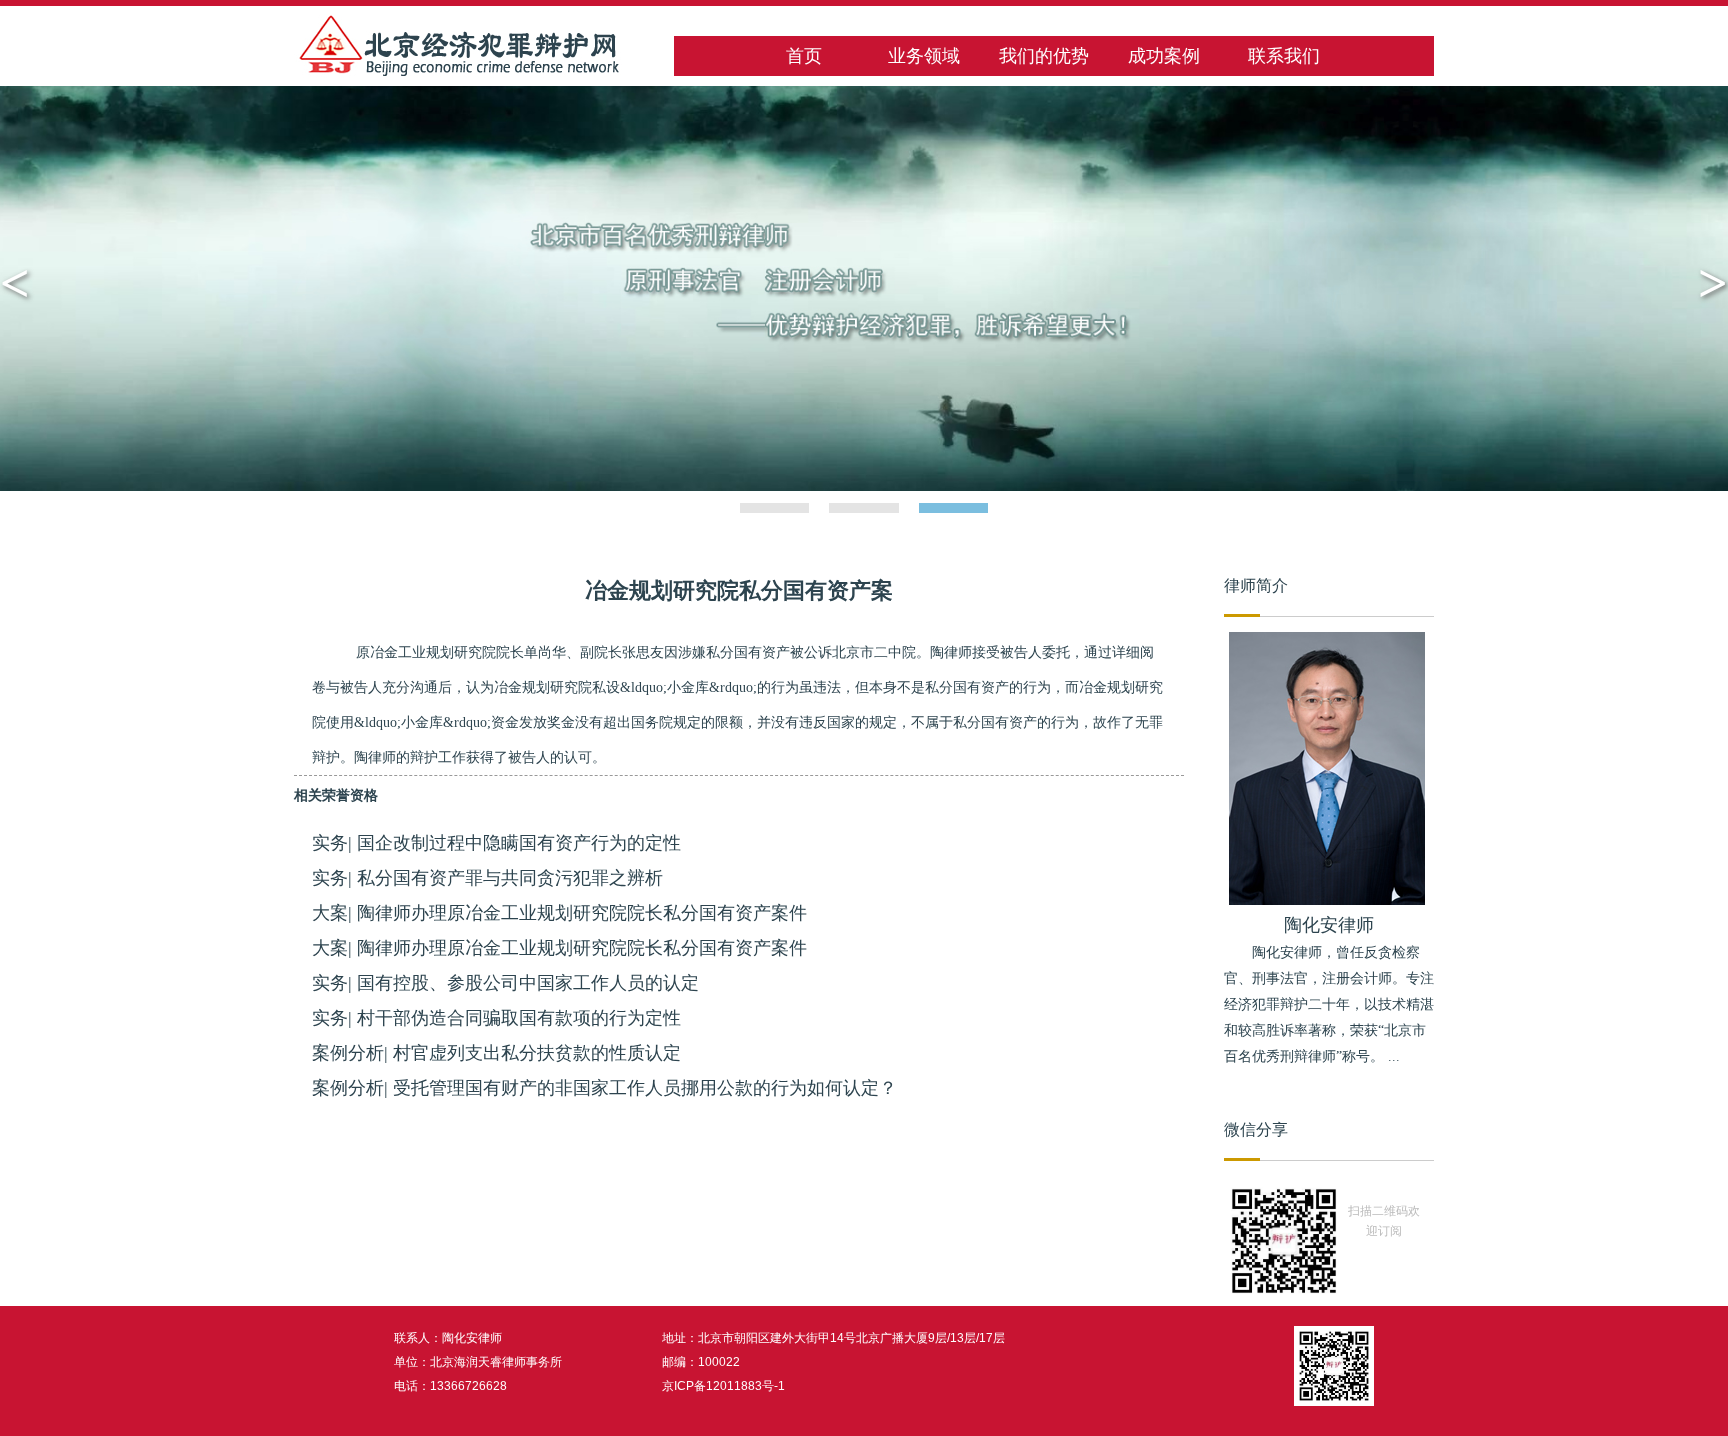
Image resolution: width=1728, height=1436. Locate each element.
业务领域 (924, 56)
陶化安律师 (1329, 925)
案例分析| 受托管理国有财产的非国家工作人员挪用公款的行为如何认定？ (604, 1088)
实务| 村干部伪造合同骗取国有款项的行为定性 (496, 1018)
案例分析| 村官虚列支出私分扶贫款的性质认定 (496, 1053)
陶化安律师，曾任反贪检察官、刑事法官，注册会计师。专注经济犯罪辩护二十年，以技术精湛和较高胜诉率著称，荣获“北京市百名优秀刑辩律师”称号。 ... (1329, 1004)
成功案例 (1164, 56)
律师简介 (1256, 585)
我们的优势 (1044, 56)
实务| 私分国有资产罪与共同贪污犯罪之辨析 (487, 878)
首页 (804, 56)
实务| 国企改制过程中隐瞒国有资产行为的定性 (496, 843)
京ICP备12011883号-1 (723, 1386)
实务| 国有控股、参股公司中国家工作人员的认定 (505, 983)
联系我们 (1284, 56)
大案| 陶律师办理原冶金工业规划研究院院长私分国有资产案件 (559, 913)
